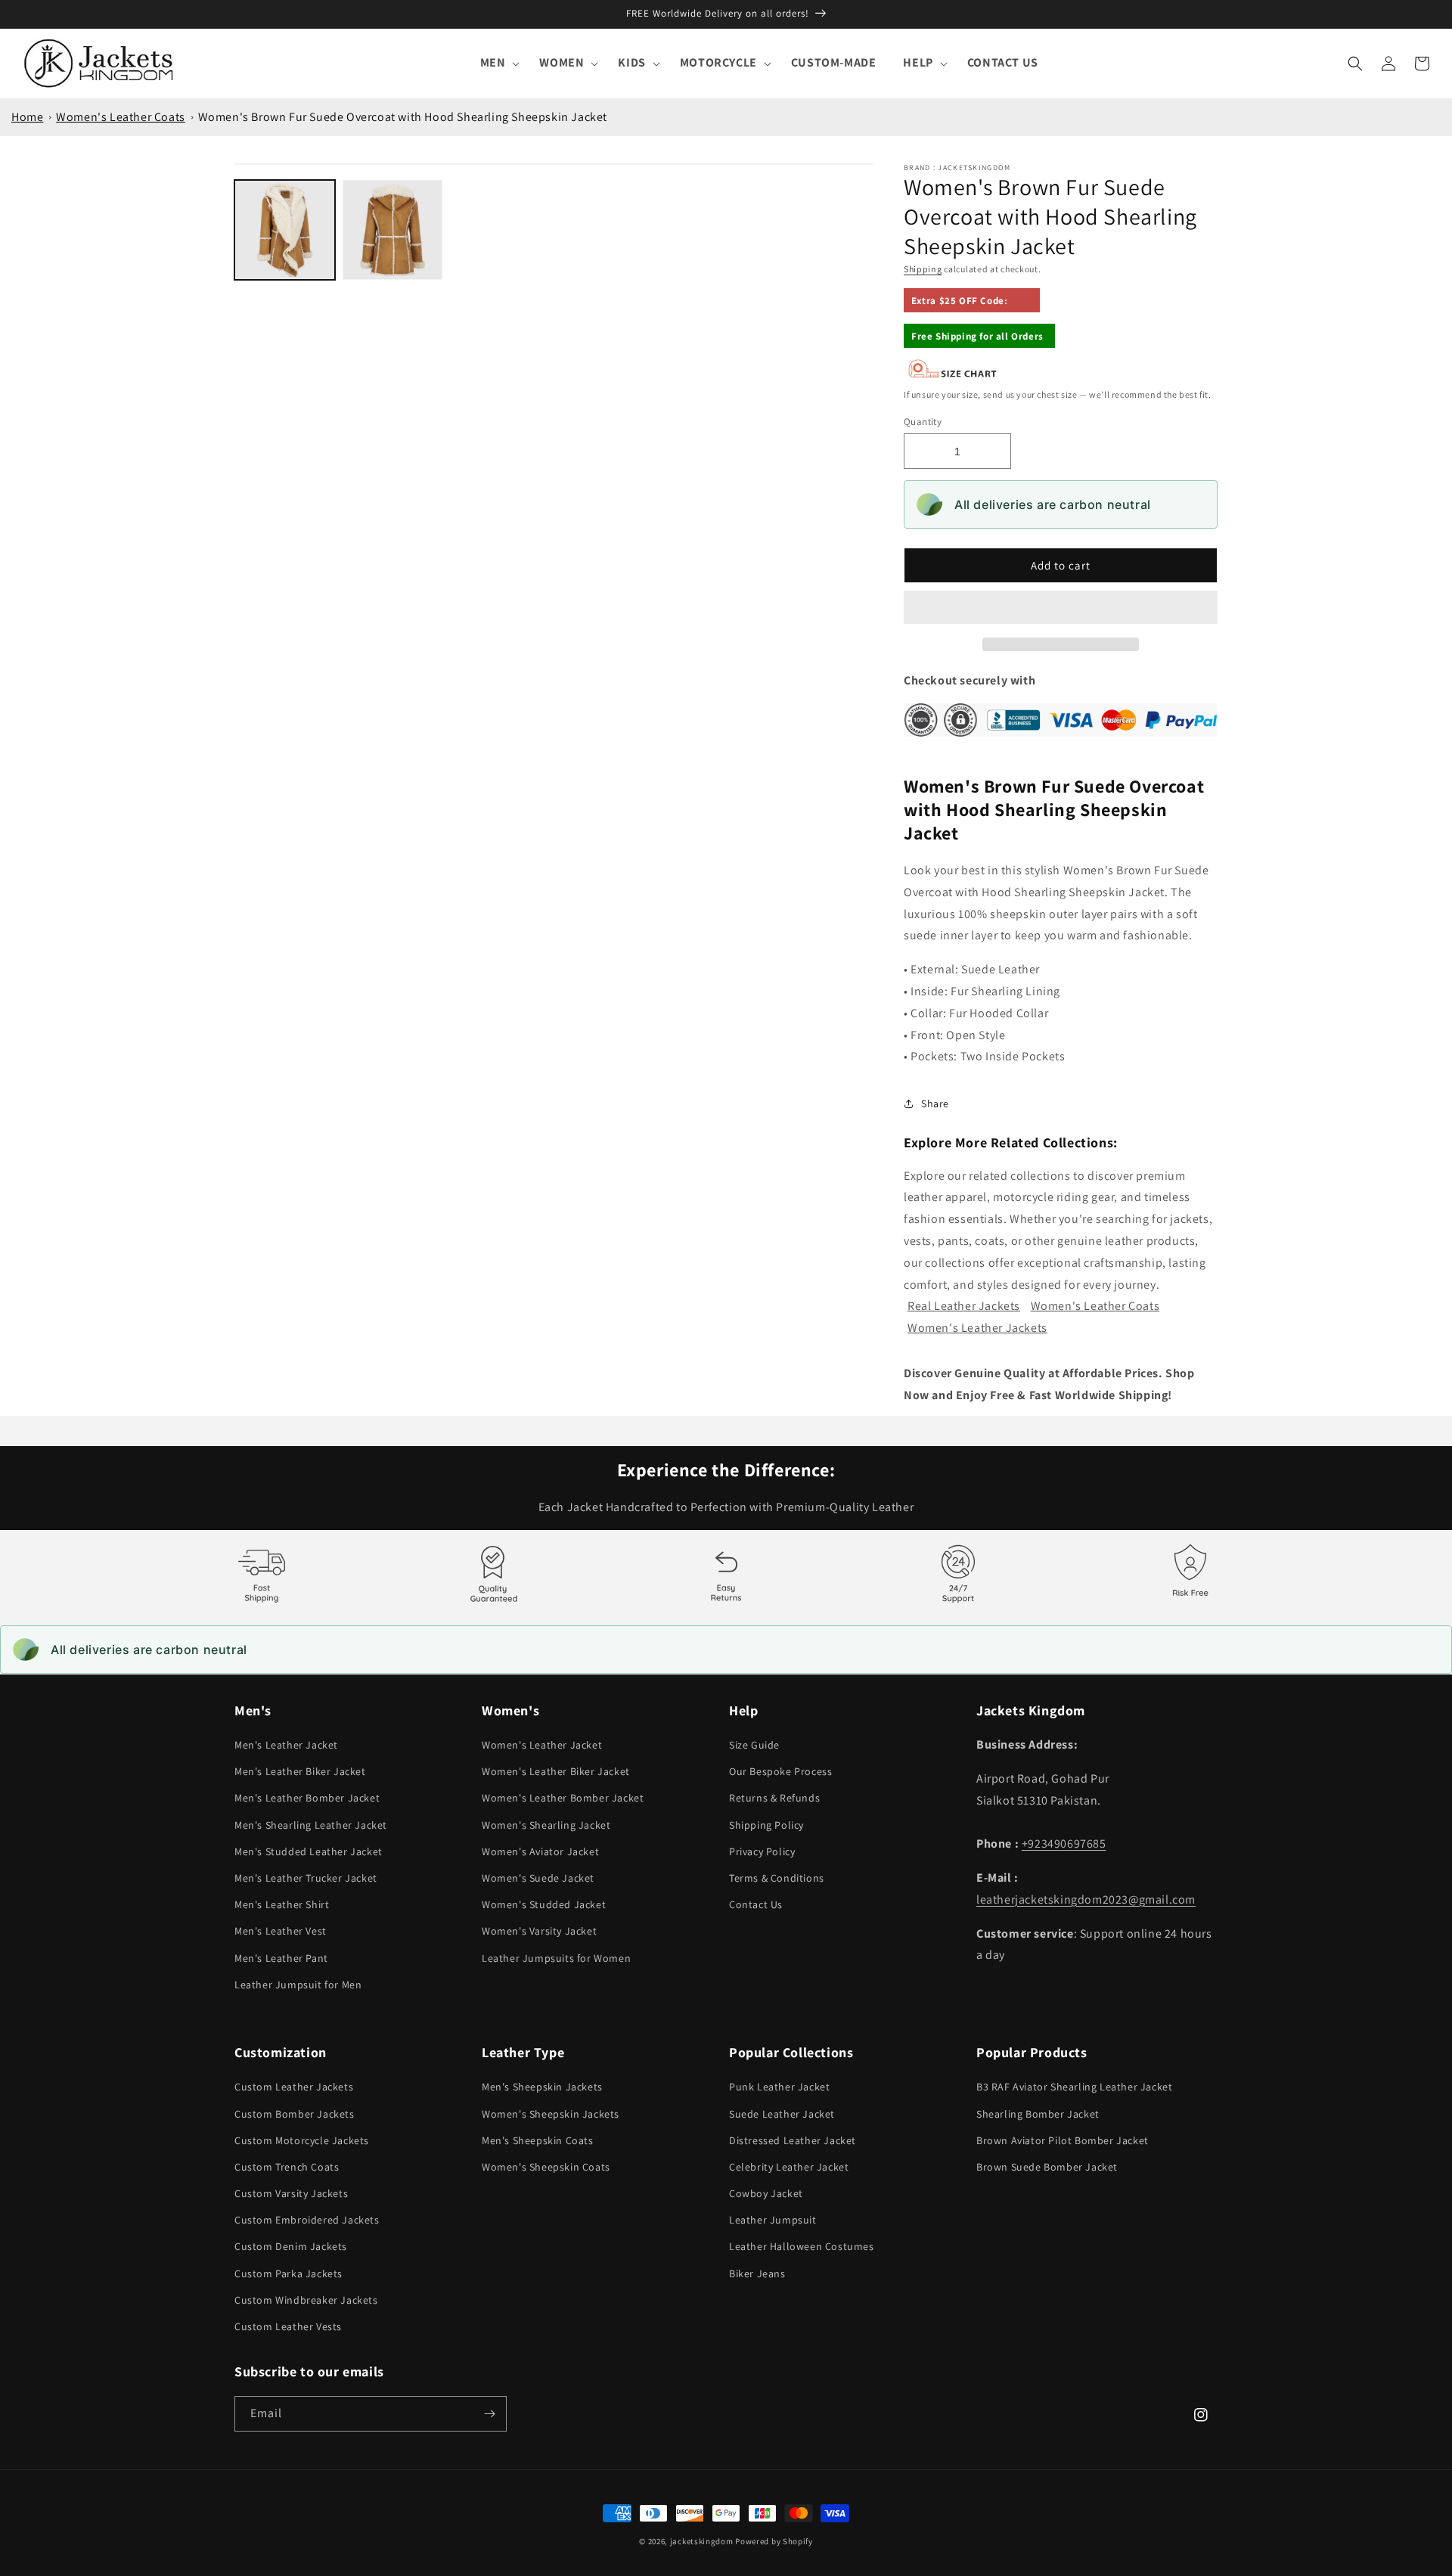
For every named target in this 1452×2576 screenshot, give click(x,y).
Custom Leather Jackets (294, 2087)
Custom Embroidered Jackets (307, 2220)
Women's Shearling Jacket (546, 1825)
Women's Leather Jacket (542, 1745)
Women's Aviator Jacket (540, 1851)
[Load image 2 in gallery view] (393, 230)
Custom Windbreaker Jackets (306, 2300)
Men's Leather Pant (281, 1958)
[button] (1061, 608)
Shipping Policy (766, 1825)
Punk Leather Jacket (779, 2087)
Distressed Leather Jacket (793, 2140)
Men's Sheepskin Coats (538, 2140)
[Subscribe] (489, 2414)
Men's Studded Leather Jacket (309, 1851)
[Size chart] (953, 375)
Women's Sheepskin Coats (546, 2167)
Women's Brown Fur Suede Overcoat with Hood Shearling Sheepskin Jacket (403, 117)
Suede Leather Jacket (782, 2114)
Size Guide (754, 1745)
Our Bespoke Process (780, 1771)
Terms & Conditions (777, 1878)
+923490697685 (1064, 1844)
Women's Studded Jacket (544, 1904)
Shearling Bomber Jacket (1038, 2114)
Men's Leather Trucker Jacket (306, 1878)
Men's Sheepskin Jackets (542, 2087)
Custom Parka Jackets (289, 2273)
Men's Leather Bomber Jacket (307, 1798)
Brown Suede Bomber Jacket (1047, 2167)
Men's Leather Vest (281, 1931)
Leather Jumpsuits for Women (556, 1958)
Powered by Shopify (774, 2541)
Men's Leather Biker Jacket (300, 1771)
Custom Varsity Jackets (291, 2193)
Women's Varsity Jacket (539, 1931)
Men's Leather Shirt (282, 1904)
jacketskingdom (702, 2541)
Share (935, 1103)
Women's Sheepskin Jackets (551, 2114)
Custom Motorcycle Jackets (302, 2140)
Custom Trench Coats (287, 2167)
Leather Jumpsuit (773, 2220)
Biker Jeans (757, 2273)
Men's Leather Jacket (286, 1745)
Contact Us (756, 1904)
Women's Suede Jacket (538, 1878)
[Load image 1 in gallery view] (285, 230)
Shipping (923, 269)
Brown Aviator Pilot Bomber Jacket (1063, 2140)
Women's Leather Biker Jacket (556, 1771)
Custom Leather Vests (288, 2326)
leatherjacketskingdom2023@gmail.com (1086, 1899)
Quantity (923, 422)
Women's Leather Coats (121, 117)
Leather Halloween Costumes (802, 2246)
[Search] (1355, 64)
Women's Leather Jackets (977, 1328)
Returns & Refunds (774, 1798)
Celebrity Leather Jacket (789, 2167)
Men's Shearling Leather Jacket (311, 1825)
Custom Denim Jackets (291, 2246)
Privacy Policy (762, 1851)
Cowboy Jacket (766, 2193)
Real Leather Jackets (964, 1306)
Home (27, 117)
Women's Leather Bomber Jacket (563, 1798)
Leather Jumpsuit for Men (298, 1985)
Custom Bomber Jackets (295, 2114)
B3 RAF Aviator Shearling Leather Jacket (1074, 2087)
